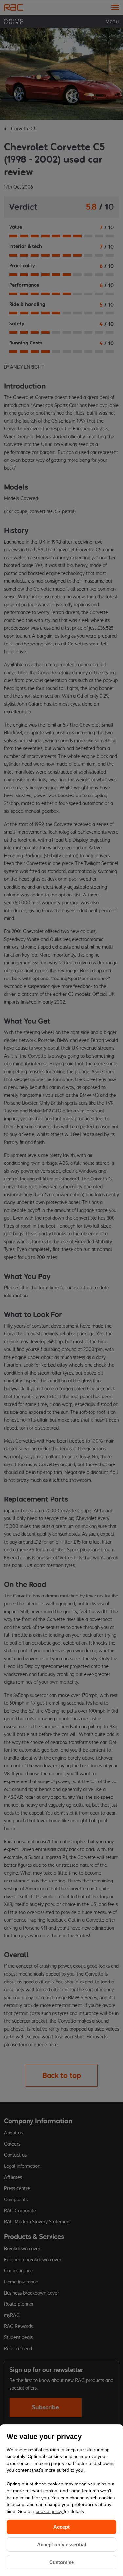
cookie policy (50, 2511)
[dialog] (61, 2500)
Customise (61, 2562)
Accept (61, 2527)
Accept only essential (61, 2544)
